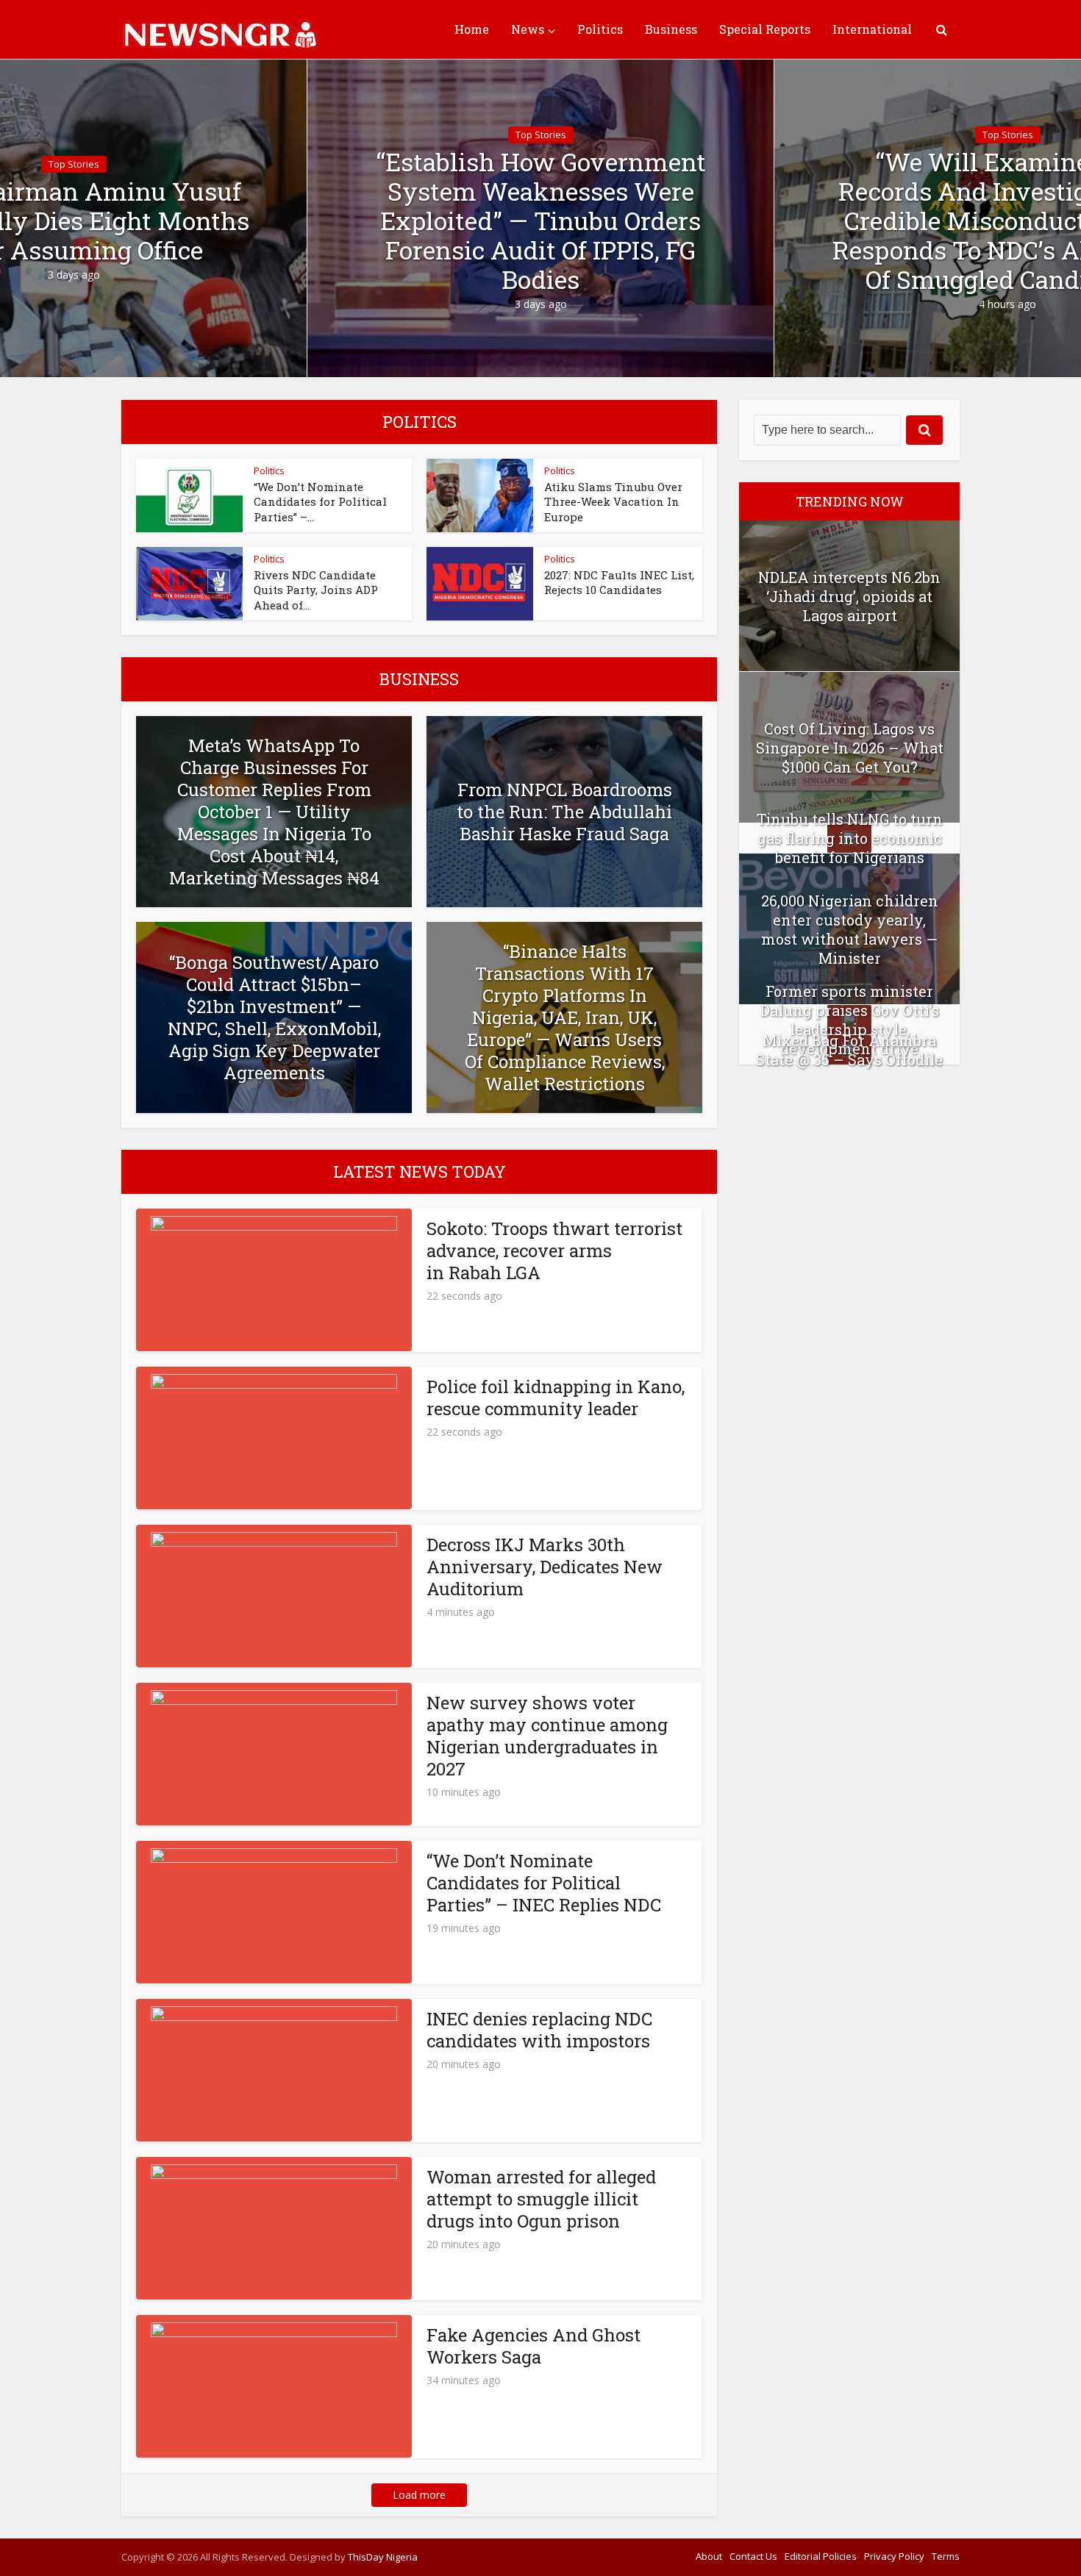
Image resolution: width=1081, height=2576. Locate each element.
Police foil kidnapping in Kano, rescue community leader (556, 1398)
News (528, 29)
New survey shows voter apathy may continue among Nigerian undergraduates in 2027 (547, 1736)
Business (671, 29)
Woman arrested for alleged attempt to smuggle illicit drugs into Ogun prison (541, 2199)
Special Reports (765, 29)
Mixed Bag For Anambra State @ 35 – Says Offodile (849, 1050)
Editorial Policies (821, 2556)
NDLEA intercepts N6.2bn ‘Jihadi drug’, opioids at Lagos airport (849, 596)
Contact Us (753, 2556)
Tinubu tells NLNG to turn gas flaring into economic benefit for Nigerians (850, 838)
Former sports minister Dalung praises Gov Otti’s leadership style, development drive (850, 1020)
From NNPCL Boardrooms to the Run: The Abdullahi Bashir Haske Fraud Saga (564, 812)
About (709, 2556)
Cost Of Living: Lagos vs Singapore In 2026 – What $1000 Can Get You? (850, 748)
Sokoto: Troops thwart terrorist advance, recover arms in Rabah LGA (554, 1251)
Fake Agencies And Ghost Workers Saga (534, 2346)
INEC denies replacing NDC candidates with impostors (539, 2030)
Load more (419, 2495)
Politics (600, 29)
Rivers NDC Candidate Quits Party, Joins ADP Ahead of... (316, 590)
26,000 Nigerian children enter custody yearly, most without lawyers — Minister (850, 929)
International (872, 29)
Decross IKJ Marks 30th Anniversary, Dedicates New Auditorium (545, 1567)
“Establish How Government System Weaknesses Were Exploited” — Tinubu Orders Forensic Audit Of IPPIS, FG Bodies (541, 221)
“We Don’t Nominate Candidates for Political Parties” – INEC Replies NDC (544, 1883)
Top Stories (74, 164)
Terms (946, 2556)
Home (472, 29)
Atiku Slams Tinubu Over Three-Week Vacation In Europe (613, 502)
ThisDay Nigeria (383, 2557)
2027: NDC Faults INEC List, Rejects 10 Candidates (619, 582)
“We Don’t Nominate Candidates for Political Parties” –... (320, 502)
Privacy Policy (894, 2556)
